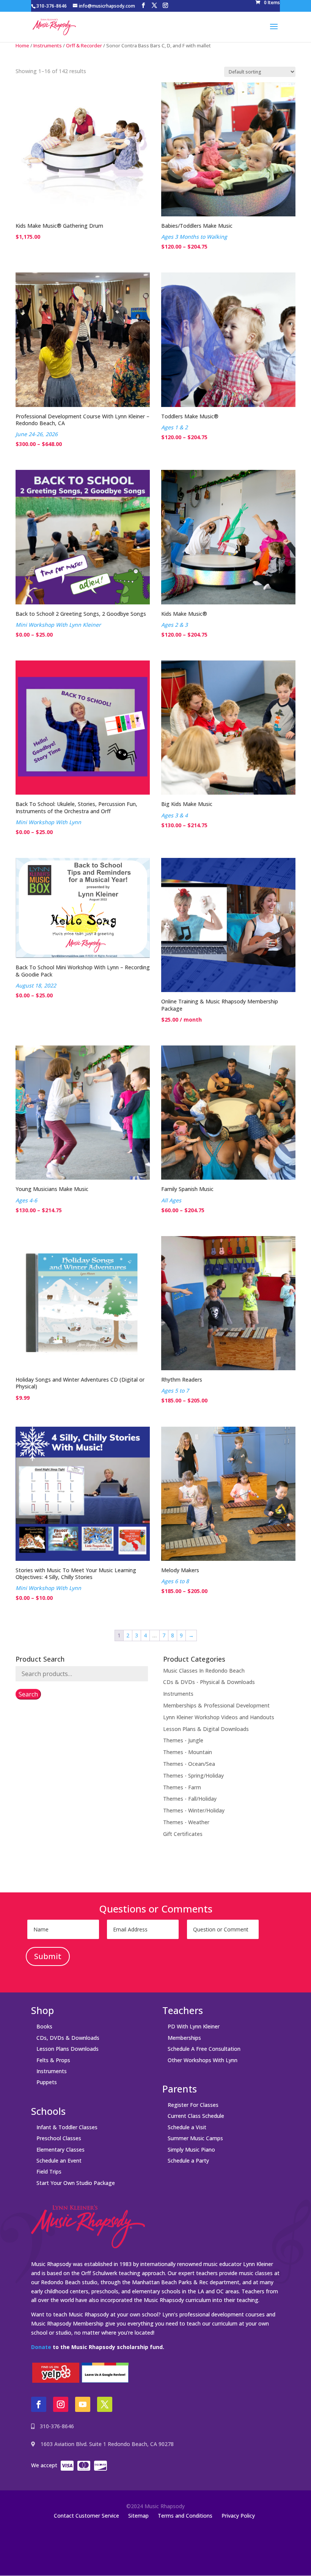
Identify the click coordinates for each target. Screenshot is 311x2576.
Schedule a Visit (187, 2127)
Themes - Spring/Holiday (193, 1775)
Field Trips (49, 2171)
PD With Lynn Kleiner (194, 2026)
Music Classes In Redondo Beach (204, 1671)
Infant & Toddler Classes (67, 2127)
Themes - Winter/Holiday (194, 1810)
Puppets (47, 2082)
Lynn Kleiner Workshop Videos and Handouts (219, 1717)
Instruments (48, 45)
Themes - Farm (182, 1787)
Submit (48, 1956)
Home (22, 45)
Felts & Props (53, 2060)
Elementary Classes (60, 2150)
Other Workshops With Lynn (203, 2060)
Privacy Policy (238, 2516)
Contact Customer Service (86, 2516)
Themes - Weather (186, 1822)
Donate (41, 2347)
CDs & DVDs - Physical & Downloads (209, 1682)
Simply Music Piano (191, 2150)
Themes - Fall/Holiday (190, 1799)
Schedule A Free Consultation (204, 2049)
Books (44, 2026)
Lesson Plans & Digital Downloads (206, 1729)
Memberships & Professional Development (216, 1705)
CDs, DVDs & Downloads (68, 2038)
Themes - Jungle (183, 1740)
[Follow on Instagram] (61, 2404)
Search (28, 1694)
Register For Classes (193, 2105)
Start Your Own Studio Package (76, 2183)
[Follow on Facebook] (39, 2404)
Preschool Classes (59, 2138)
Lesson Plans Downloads (68, 2049)
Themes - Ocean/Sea (189, 1764)
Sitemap (138, 2516)
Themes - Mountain (188, 1752)
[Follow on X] (105, 2404)
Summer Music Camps (195, 2138)
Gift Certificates (183, 1834)
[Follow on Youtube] (83, 2404)
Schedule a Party (188, 2160)
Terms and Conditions (185, 2516)
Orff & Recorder (84, 45)
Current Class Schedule (196, 2116)
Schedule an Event (59, 2160)
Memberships (184, 2038)
